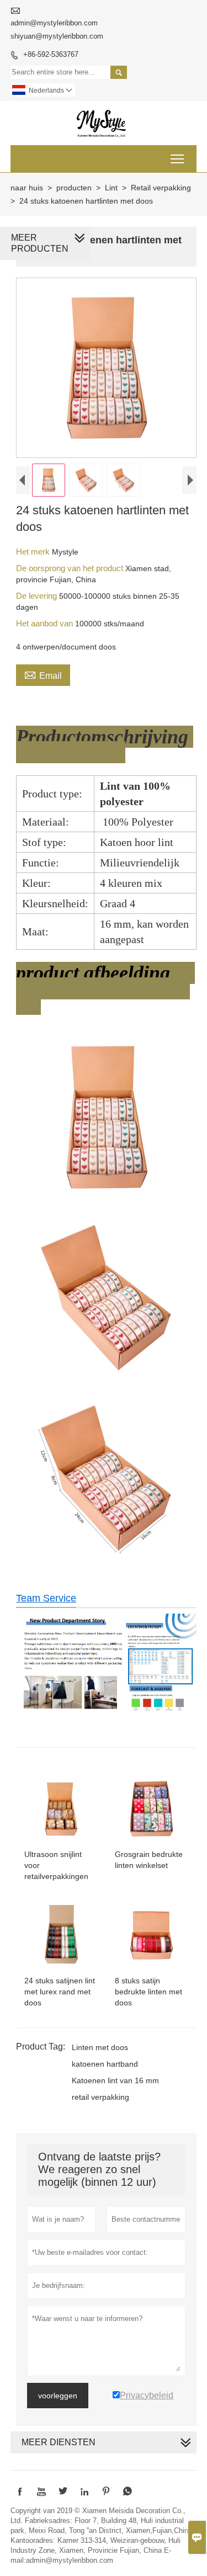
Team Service (46, 1598)
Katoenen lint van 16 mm (115, 2080)
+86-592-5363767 (51, 54)
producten (74, 188)
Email (43, 674)
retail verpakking (100, 2097)
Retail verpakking (161, 188)
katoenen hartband (105, 2064)
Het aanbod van (46, 623)
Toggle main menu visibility (177, 159)
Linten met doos (100, 2047)
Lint (111, 188)
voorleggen (58, 2396)
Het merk (34, 552)
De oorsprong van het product (71, 568)
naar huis (27, 188)
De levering (38, 596)
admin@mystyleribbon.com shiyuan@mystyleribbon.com (57, 30)
